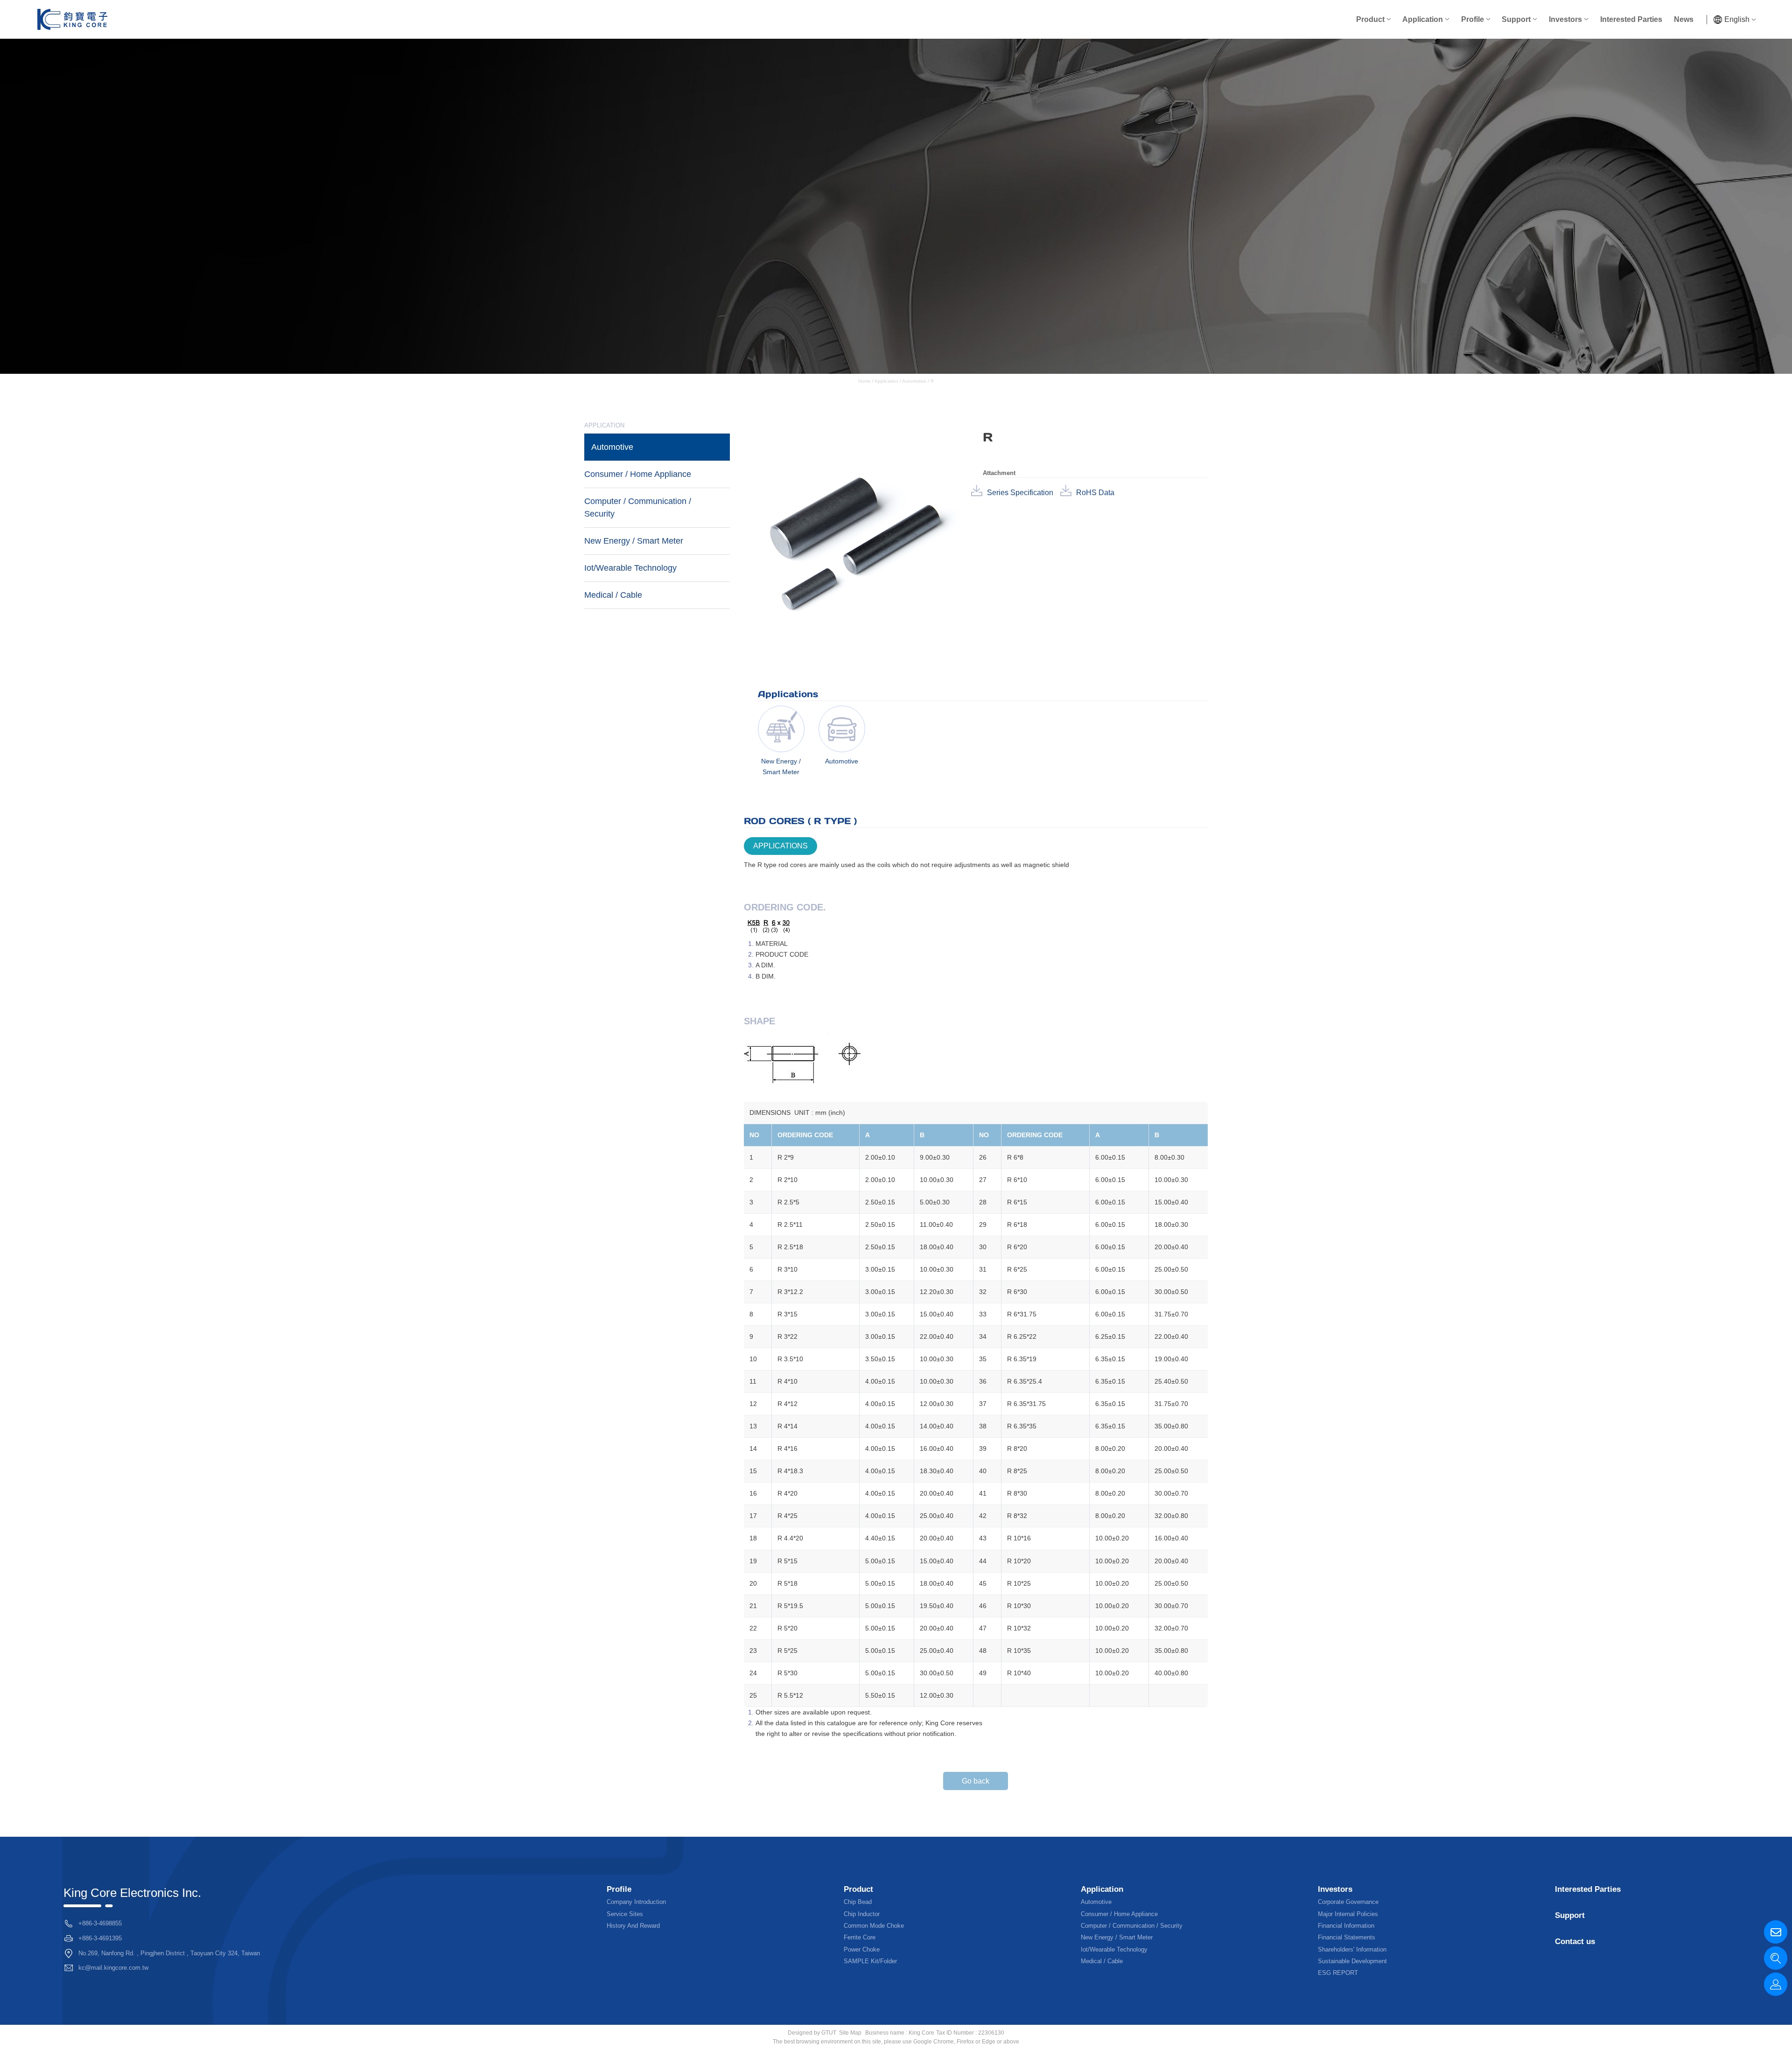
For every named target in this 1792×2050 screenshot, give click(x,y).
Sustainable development (1352, 1961)
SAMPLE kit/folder (870, 1961)
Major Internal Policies (1348, 1914)
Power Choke (862, 1949)
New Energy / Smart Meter (634, 541)
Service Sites (625, 1914)
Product (1370, 19)
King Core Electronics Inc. (132, 1893)
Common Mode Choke (874, 1926)
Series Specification (1020, 493)
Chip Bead (858, 1902)
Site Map (850, 2033)
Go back (976, 1781)
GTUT (829, 2033)
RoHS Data (1095, 493)
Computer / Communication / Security (638, 507)
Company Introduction (636, 1902)
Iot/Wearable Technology (630, 568)
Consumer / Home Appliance (638, 474)
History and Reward (633, 1926)
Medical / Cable (613, 595)
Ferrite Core (860, 1937)
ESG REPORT (1338, 1973)
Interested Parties (1631, 19)
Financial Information (1346, 1926)
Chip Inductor (862, 1914)
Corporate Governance (1348, 1902)
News (1684, 19)
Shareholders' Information (1352, 1949)
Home (865, 381)
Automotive (914, 381)
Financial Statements (1347, 1937)
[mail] (1776, 1932)
